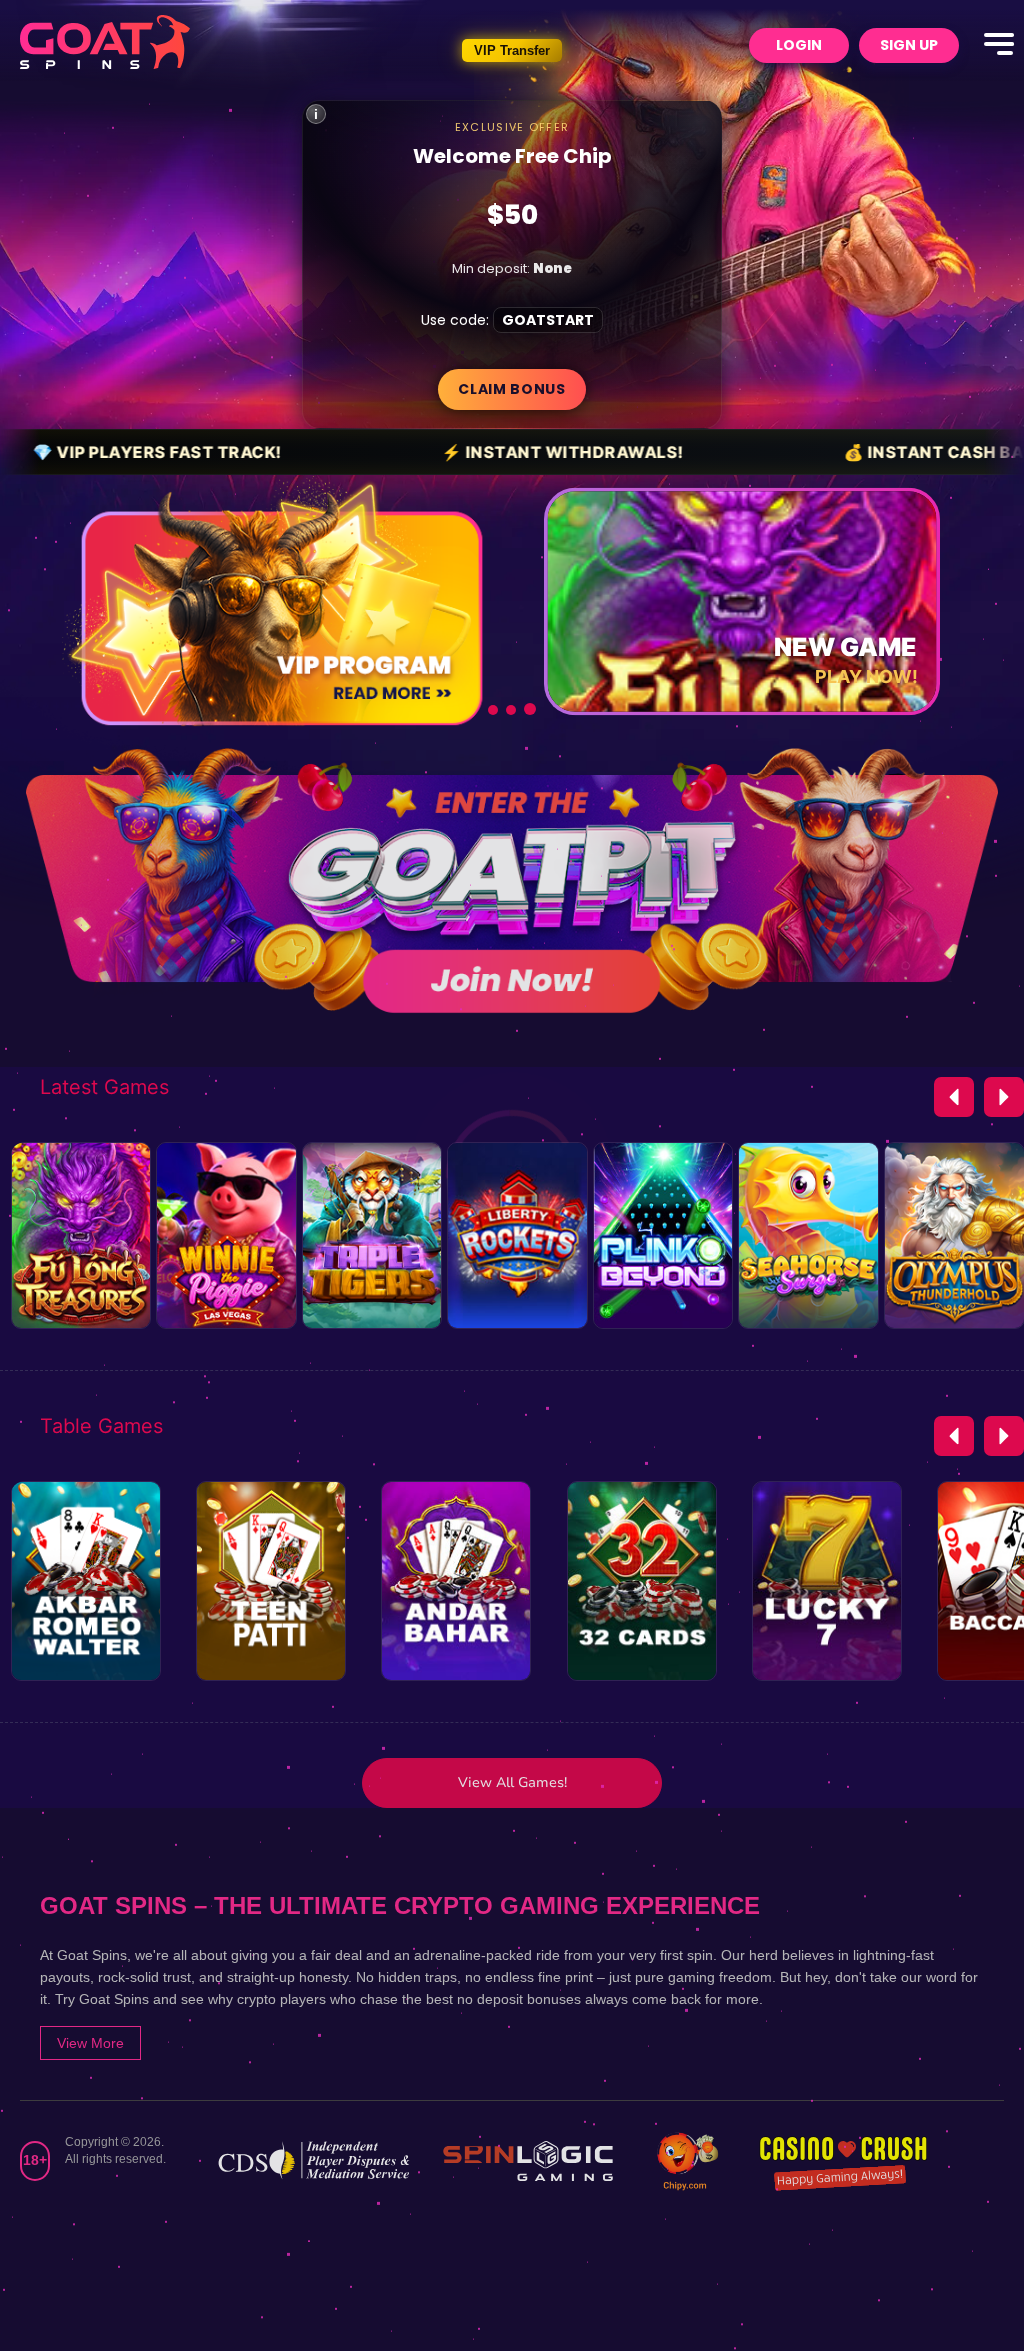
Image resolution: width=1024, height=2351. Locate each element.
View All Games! (512, 1782)
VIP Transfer (512, 50)
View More (90, 2043)
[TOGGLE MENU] (999, 45)
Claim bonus (512, 389)
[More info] (316, 114)
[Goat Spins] (105, 42)
